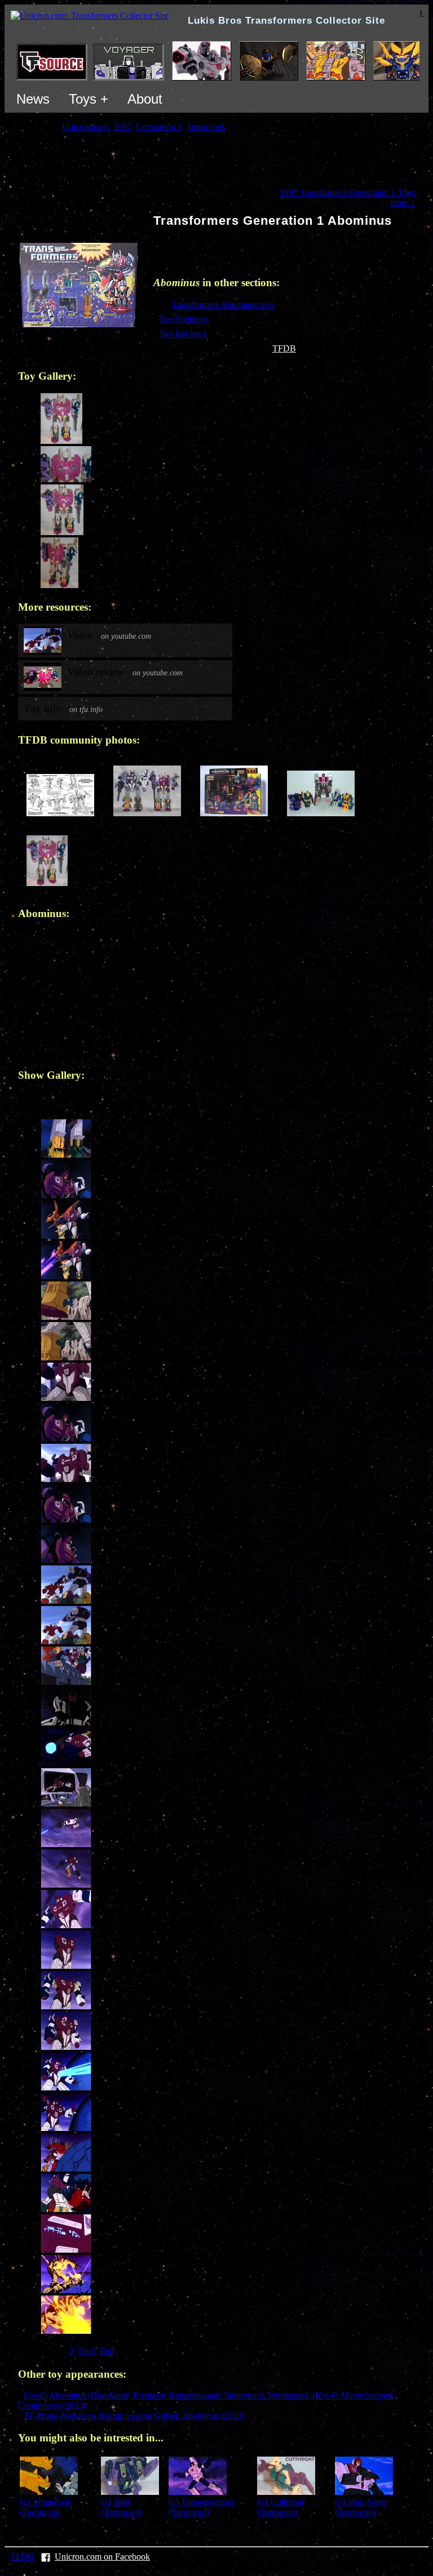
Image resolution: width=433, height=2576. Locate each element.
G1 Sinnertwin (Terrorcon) (46, 2507)
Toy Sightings (184, 319)
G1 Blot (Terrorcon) (121, 2507)
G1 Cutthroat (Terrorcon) (280, 2507)
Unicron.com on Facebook (102, 2557)
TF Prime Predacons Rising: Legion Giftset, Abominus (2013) (134, 2416)
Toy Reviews (183, 334)
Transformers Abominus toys (223, 304)
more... (403, 203)
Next (87, 2351)
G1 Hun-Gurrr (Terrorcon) (361, 2507)
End (107, 2351)
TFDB (284, 348)
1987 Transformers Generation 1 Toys (347, 192)
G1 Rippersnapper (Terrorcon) (201, 2507)
